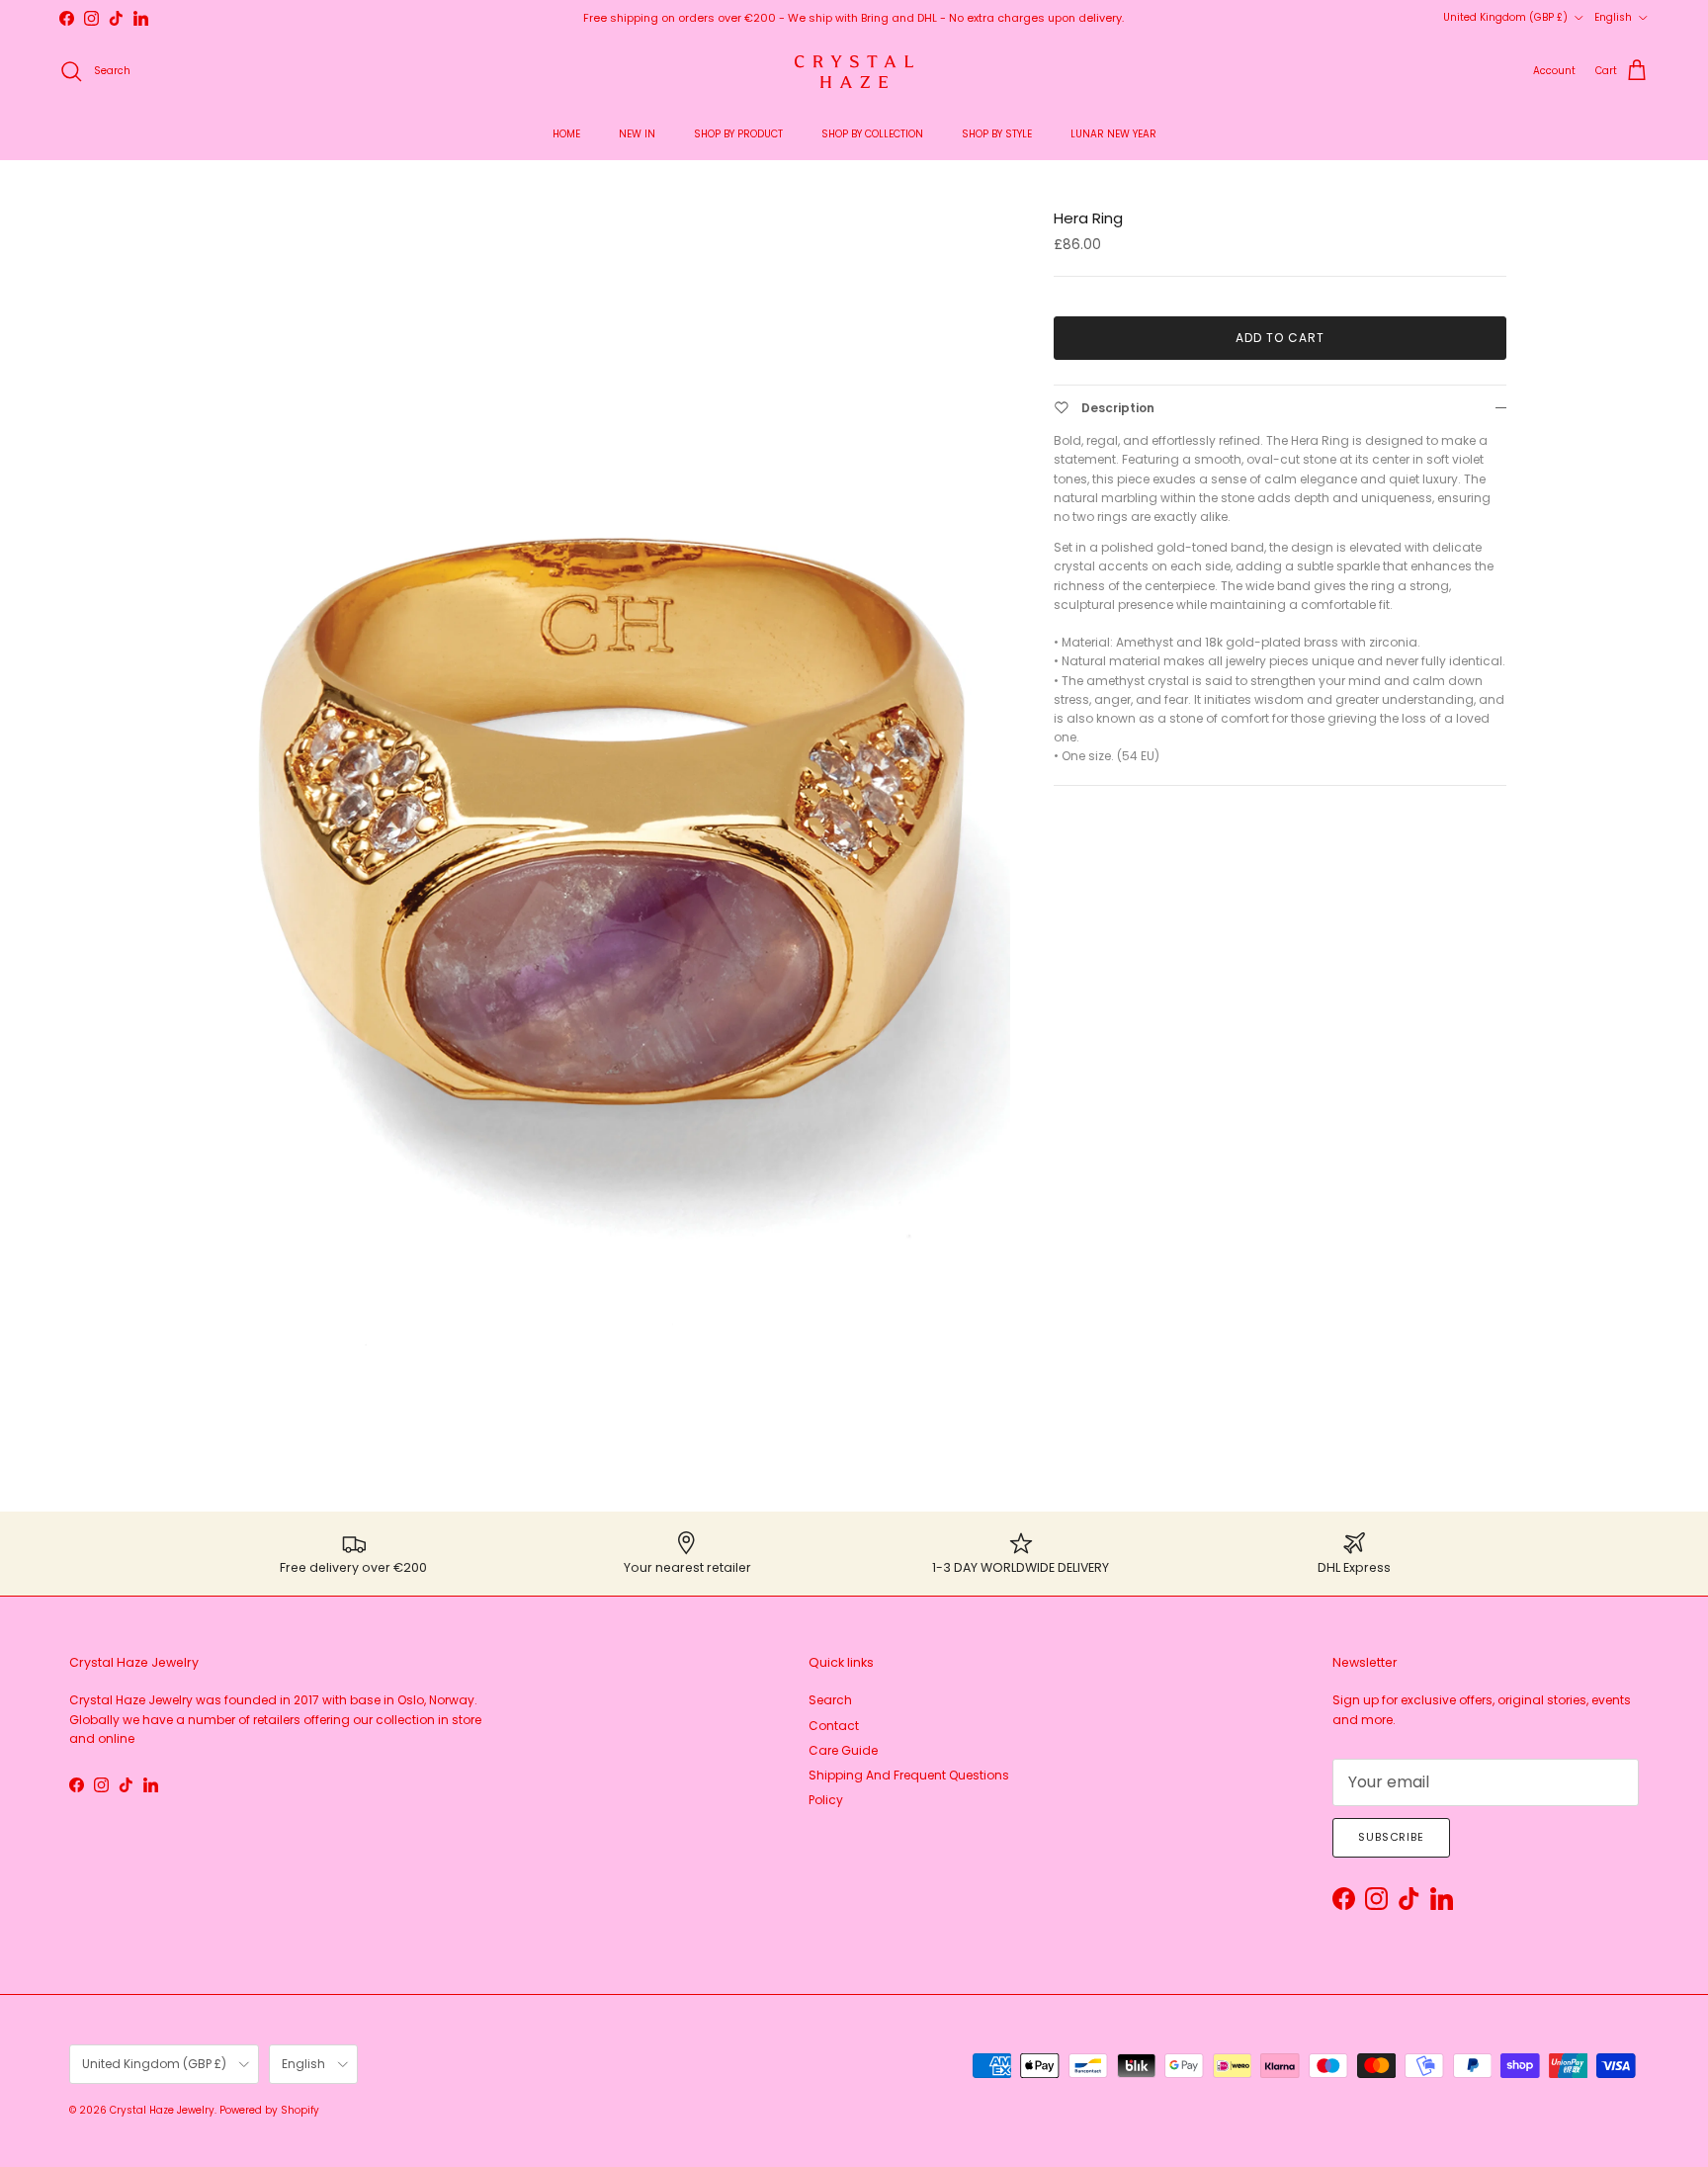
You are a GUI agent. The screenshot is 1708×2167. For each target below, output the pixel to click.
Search (830, 1700)
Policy (826, 1800)
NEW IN (637, 134)
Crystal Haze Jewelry (162, 2110)
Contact (834, 1726)
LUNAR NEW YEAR (1113, 134)
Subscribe (1391, 1837)
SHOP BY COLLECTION (872, 134)
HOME (566, 134)
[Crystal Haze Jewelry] (854, 72)
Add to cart (1280, 338)
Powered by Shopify (269, 2110)
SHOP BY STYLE (997, 134)
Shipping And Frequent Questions (909, 1775)
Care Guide (843, 1750)
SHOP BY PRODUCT (738, 134)
